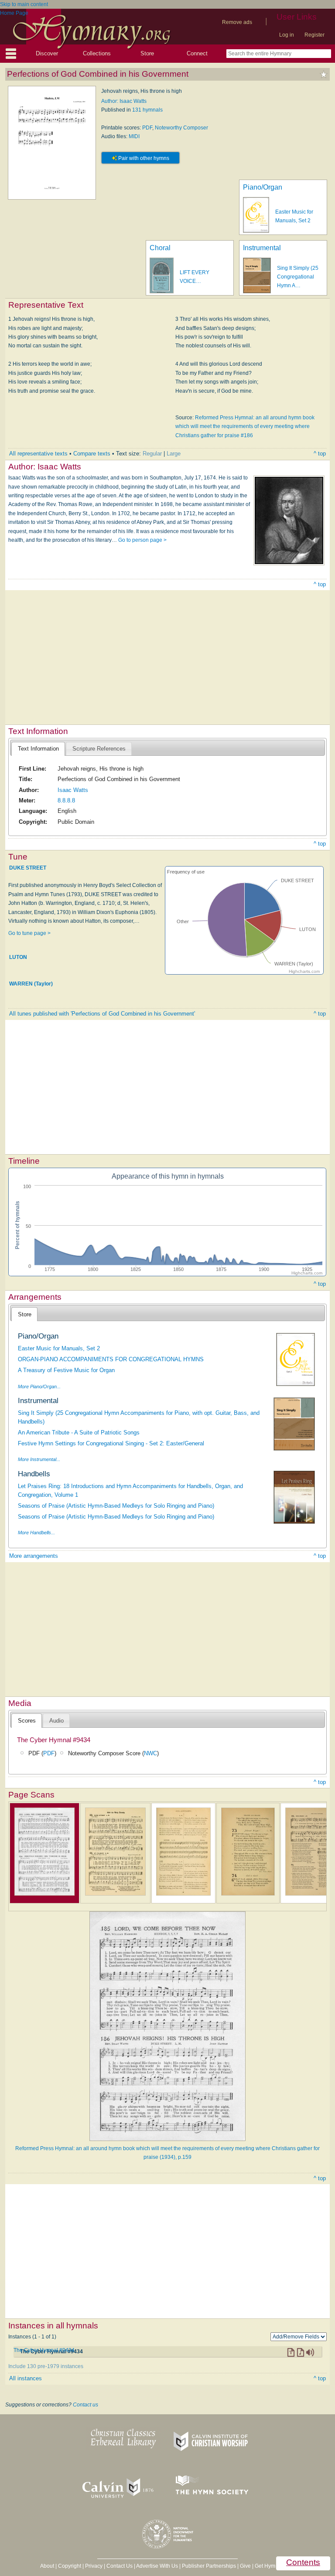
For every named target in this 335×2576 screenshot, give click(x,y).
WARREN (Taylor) (31, 984)
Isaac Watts (73, 790)
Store (147, 53)
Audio (56, 1721)
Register (314, 35)
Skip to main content (24, 4)
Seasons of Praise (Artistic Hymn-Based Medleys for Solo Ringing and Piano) (116, 1506)
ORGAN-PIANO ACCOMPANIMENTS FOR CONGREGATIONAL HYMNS (111, 1359)
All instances (26, 2378)
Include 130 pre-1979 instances (46, 2366)
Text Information (38, 749)
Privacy (94, 2566)
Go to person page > (142, 540)
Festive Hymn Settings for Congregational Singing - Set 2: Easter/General (111, 1443)
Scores (27, 1721)
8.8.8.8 (66, 800)
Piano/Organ (263, 187)
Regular (152, 454)
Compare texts (92, 454)
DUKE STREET (28, 868)
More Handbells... (36, 1533)
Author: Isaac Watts (124, 101)
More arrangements (34, 1556)
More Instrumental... (39, 1459)
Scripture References (99, 749)
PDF (147, 128)
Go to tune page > (29, 933)
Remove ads (237, 22)
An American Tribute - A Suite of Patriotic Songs (79, 1432)
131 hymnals (147, 110)
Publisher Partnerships (209, 2566)
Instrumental (262, 248)
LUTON (18, 957)
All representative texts (38, 454)
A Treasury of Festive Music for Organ (66, 1370)
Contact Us (120, 2566)
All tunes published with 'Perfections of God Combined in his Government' (102, 1014)
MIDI (134, 136)
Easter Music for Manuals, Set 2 (59, 1348)
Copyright (70, 2566)
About (47, 2566)
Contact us (85, 2405)
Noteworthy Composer (181, 128)
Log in (287, 35)
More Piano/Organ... (39, 1387)
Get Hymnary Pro (275, 2566)
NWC (150, 1753)
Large (174, 454)
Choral (160, 248)
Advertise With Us (157, 2566)
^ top (320, 454)
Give (245, 2566)
